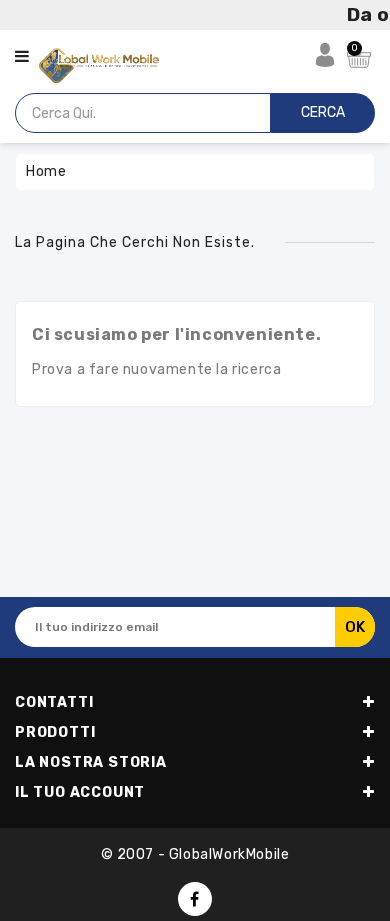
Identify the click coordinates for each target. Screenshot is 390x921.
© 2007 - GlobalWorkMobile (195, 854)
